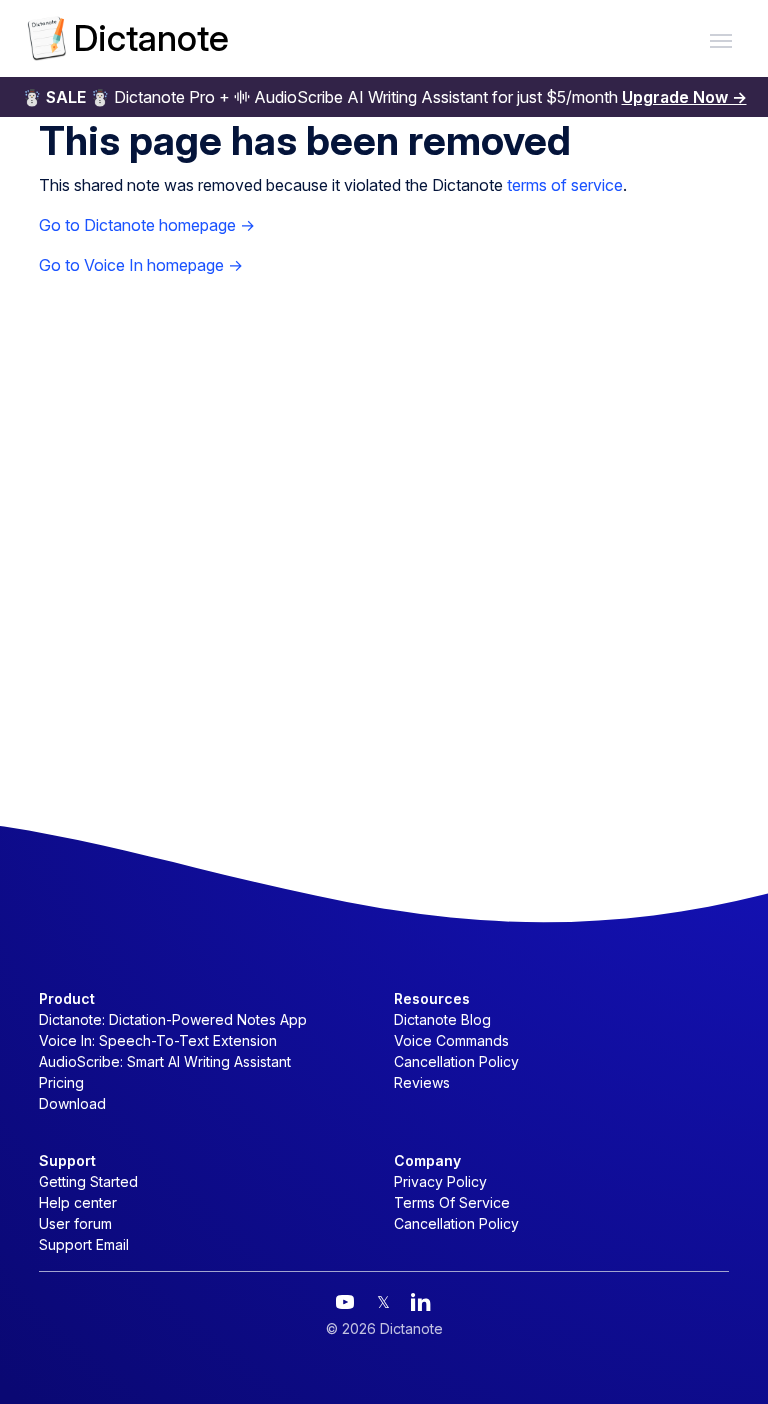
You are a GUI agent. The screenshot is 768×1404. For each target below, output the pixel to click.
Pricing (61, 1082)
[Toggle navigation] (721, 39)
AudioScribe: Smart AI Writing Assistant (165, 1061)
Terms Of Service (452, 1202)
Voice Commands (451, 1040)
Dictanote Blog (442, 1019)
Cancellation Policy (456, 1061)
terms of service (565, 185)
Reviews (422, 1082)
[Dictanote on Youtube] (345, 1302)
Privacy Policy (440, 1181)
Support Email (84, 1244)
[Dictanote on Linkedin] (421, 1302)
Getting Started (88, 1181)
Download (72, 1103)
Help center (78, 1202)
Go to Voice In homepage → (141, 265)
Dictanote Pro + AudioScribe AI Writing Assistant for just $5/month (384, 97)
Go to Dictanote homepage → (147, 225)
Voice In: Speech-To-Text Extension (158, 1040)
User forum (75, 1223)
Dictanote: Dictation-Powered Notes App (173, 1019)
